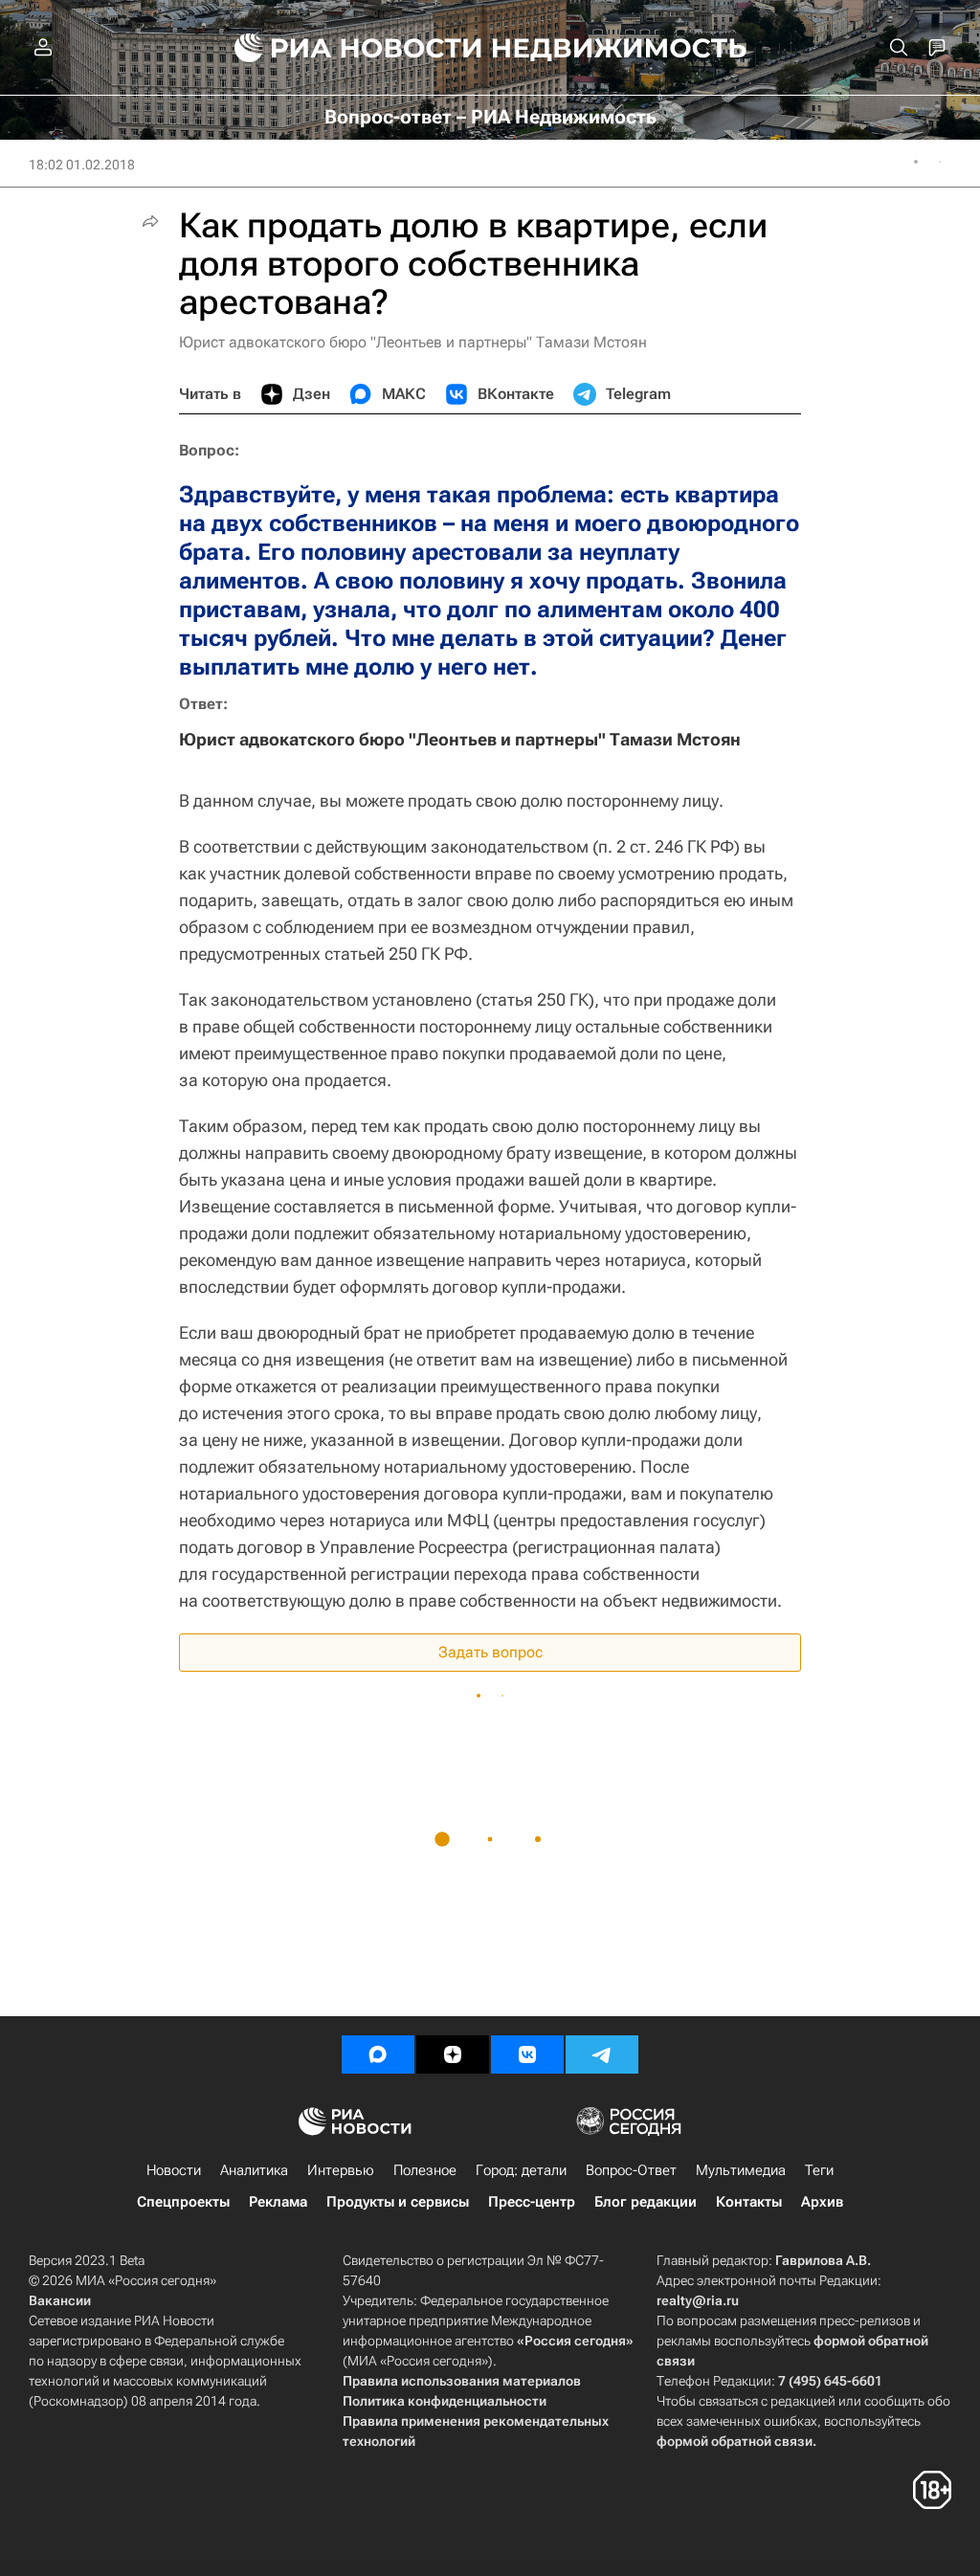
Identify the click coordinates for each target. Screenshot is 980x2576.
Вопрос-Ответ (631, 2170)
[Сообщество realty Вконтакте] (527, 2054)
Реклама (278, 2202)
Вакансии (60, 2300)
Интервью (341, 2170)
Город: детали (521, 2170)
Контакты (749, 2202)
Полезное (425, 2170)
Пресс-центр (532, 2202)
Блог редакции (646, 2202)
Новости (174, 2170)
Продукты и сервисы (398, 2202)
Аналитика (254, 2170)
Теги (819, 2170)
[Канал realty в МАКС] (378, 2054)
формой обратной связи (735, 2441)
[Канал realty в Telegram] (602, 2054)
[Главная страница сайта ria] (347, 48)
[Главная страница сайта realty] (490, 48)
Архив (822, 2202)
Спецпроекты (183, 2202)
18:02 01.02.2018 (82, 165)
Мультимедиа (741, 2170)
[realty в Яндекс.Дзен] (453, 2054)
